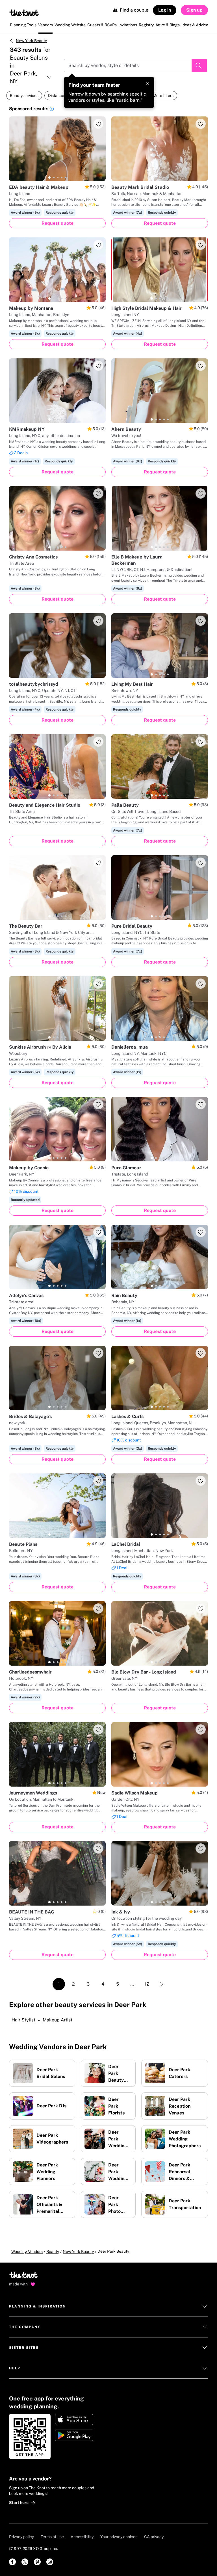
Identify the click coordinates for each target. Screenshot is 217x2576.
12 (147, 1984)
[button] (52, 110)
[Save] (98, 124)
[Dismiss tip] (147, 84)
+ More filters (162, 96)
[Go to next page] (162, 1984)
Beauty (53, 2252)
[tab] (49, 177)
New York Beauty (31, 41)
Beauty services (24, 96)
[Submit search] (199, 66)
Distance (56, 96)
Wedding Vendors (27, 2252)
